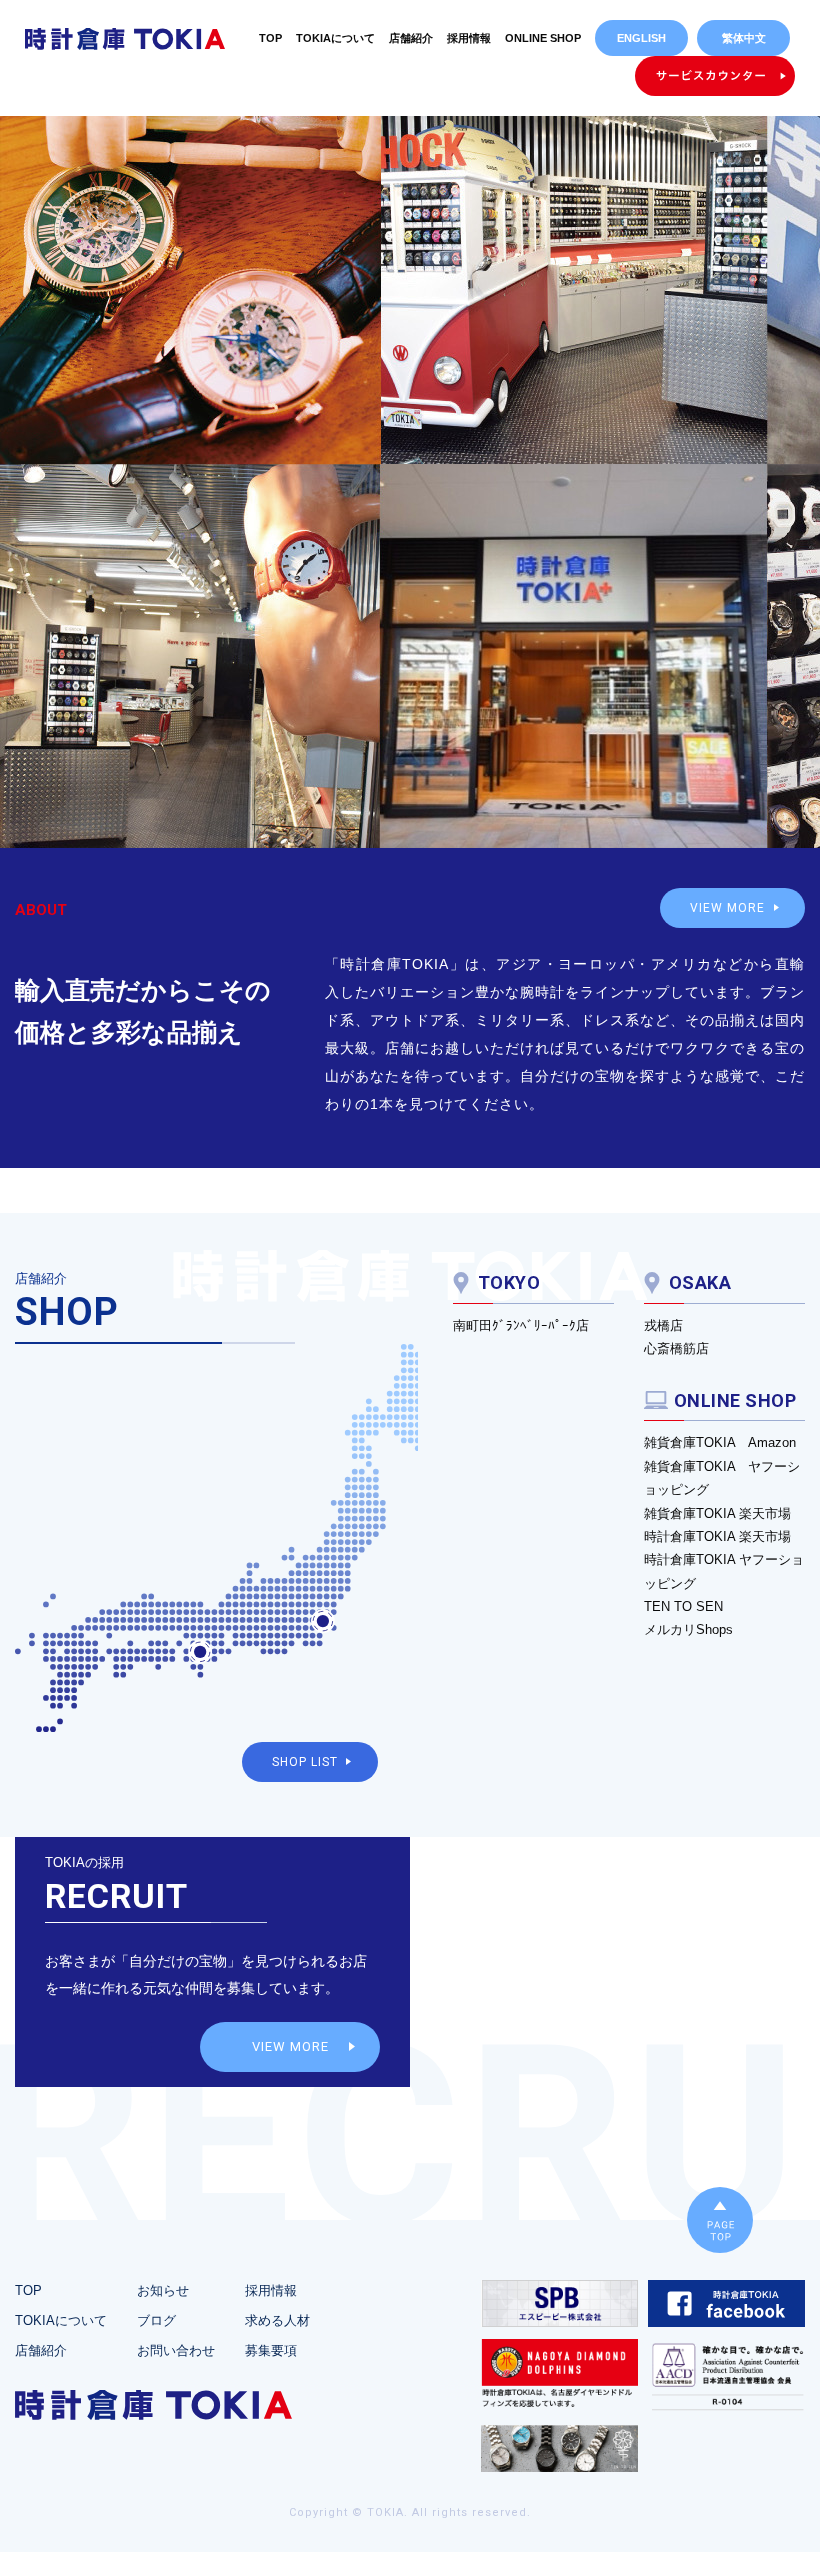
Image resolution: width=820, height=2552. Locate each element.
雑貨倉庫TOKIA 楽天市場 (717, 1513)
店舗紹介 (411, 38)
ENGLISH (641, 38)
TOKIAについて (335, 38)
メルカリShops (688, 1629)
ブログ (156, 2320)
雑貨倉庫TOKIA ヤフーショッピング (722, 1478)
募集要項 (271, 2350)
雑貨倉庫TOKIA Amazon (720, 1442)
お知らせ (163, 2290)
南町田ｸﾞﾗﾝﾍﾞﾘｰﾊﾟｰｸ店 (521, 1325)
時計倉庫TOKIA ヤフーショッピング (724, 1571)
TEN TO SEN (683, 1606)
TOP (270, 38)
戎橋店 (663, 1325)
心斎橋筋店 (676, 1348)
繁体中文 (744, 38)
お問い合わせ (176, 2350)
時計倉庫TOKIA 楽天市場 (717, 1536)
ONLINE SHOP (543, 38)
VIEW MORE (290, 2046)
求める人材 (277, 2320)
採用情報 (469, 38)
